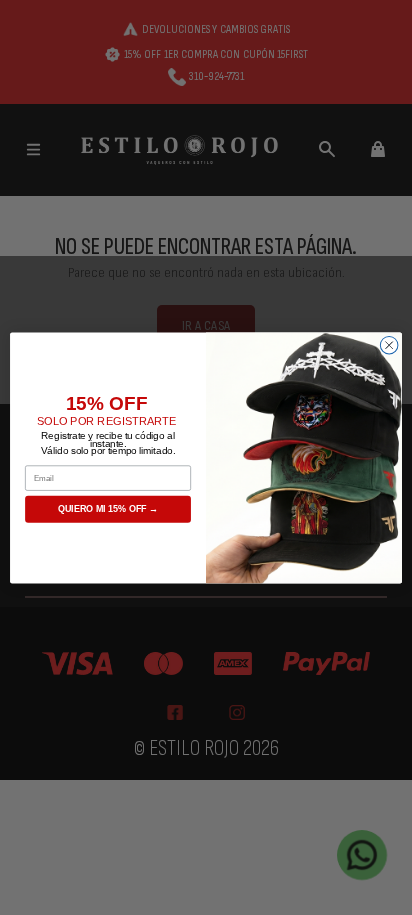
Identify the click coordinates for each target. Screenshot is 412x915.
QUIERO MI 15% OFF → (108, 509)
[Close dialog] (389, 345)
